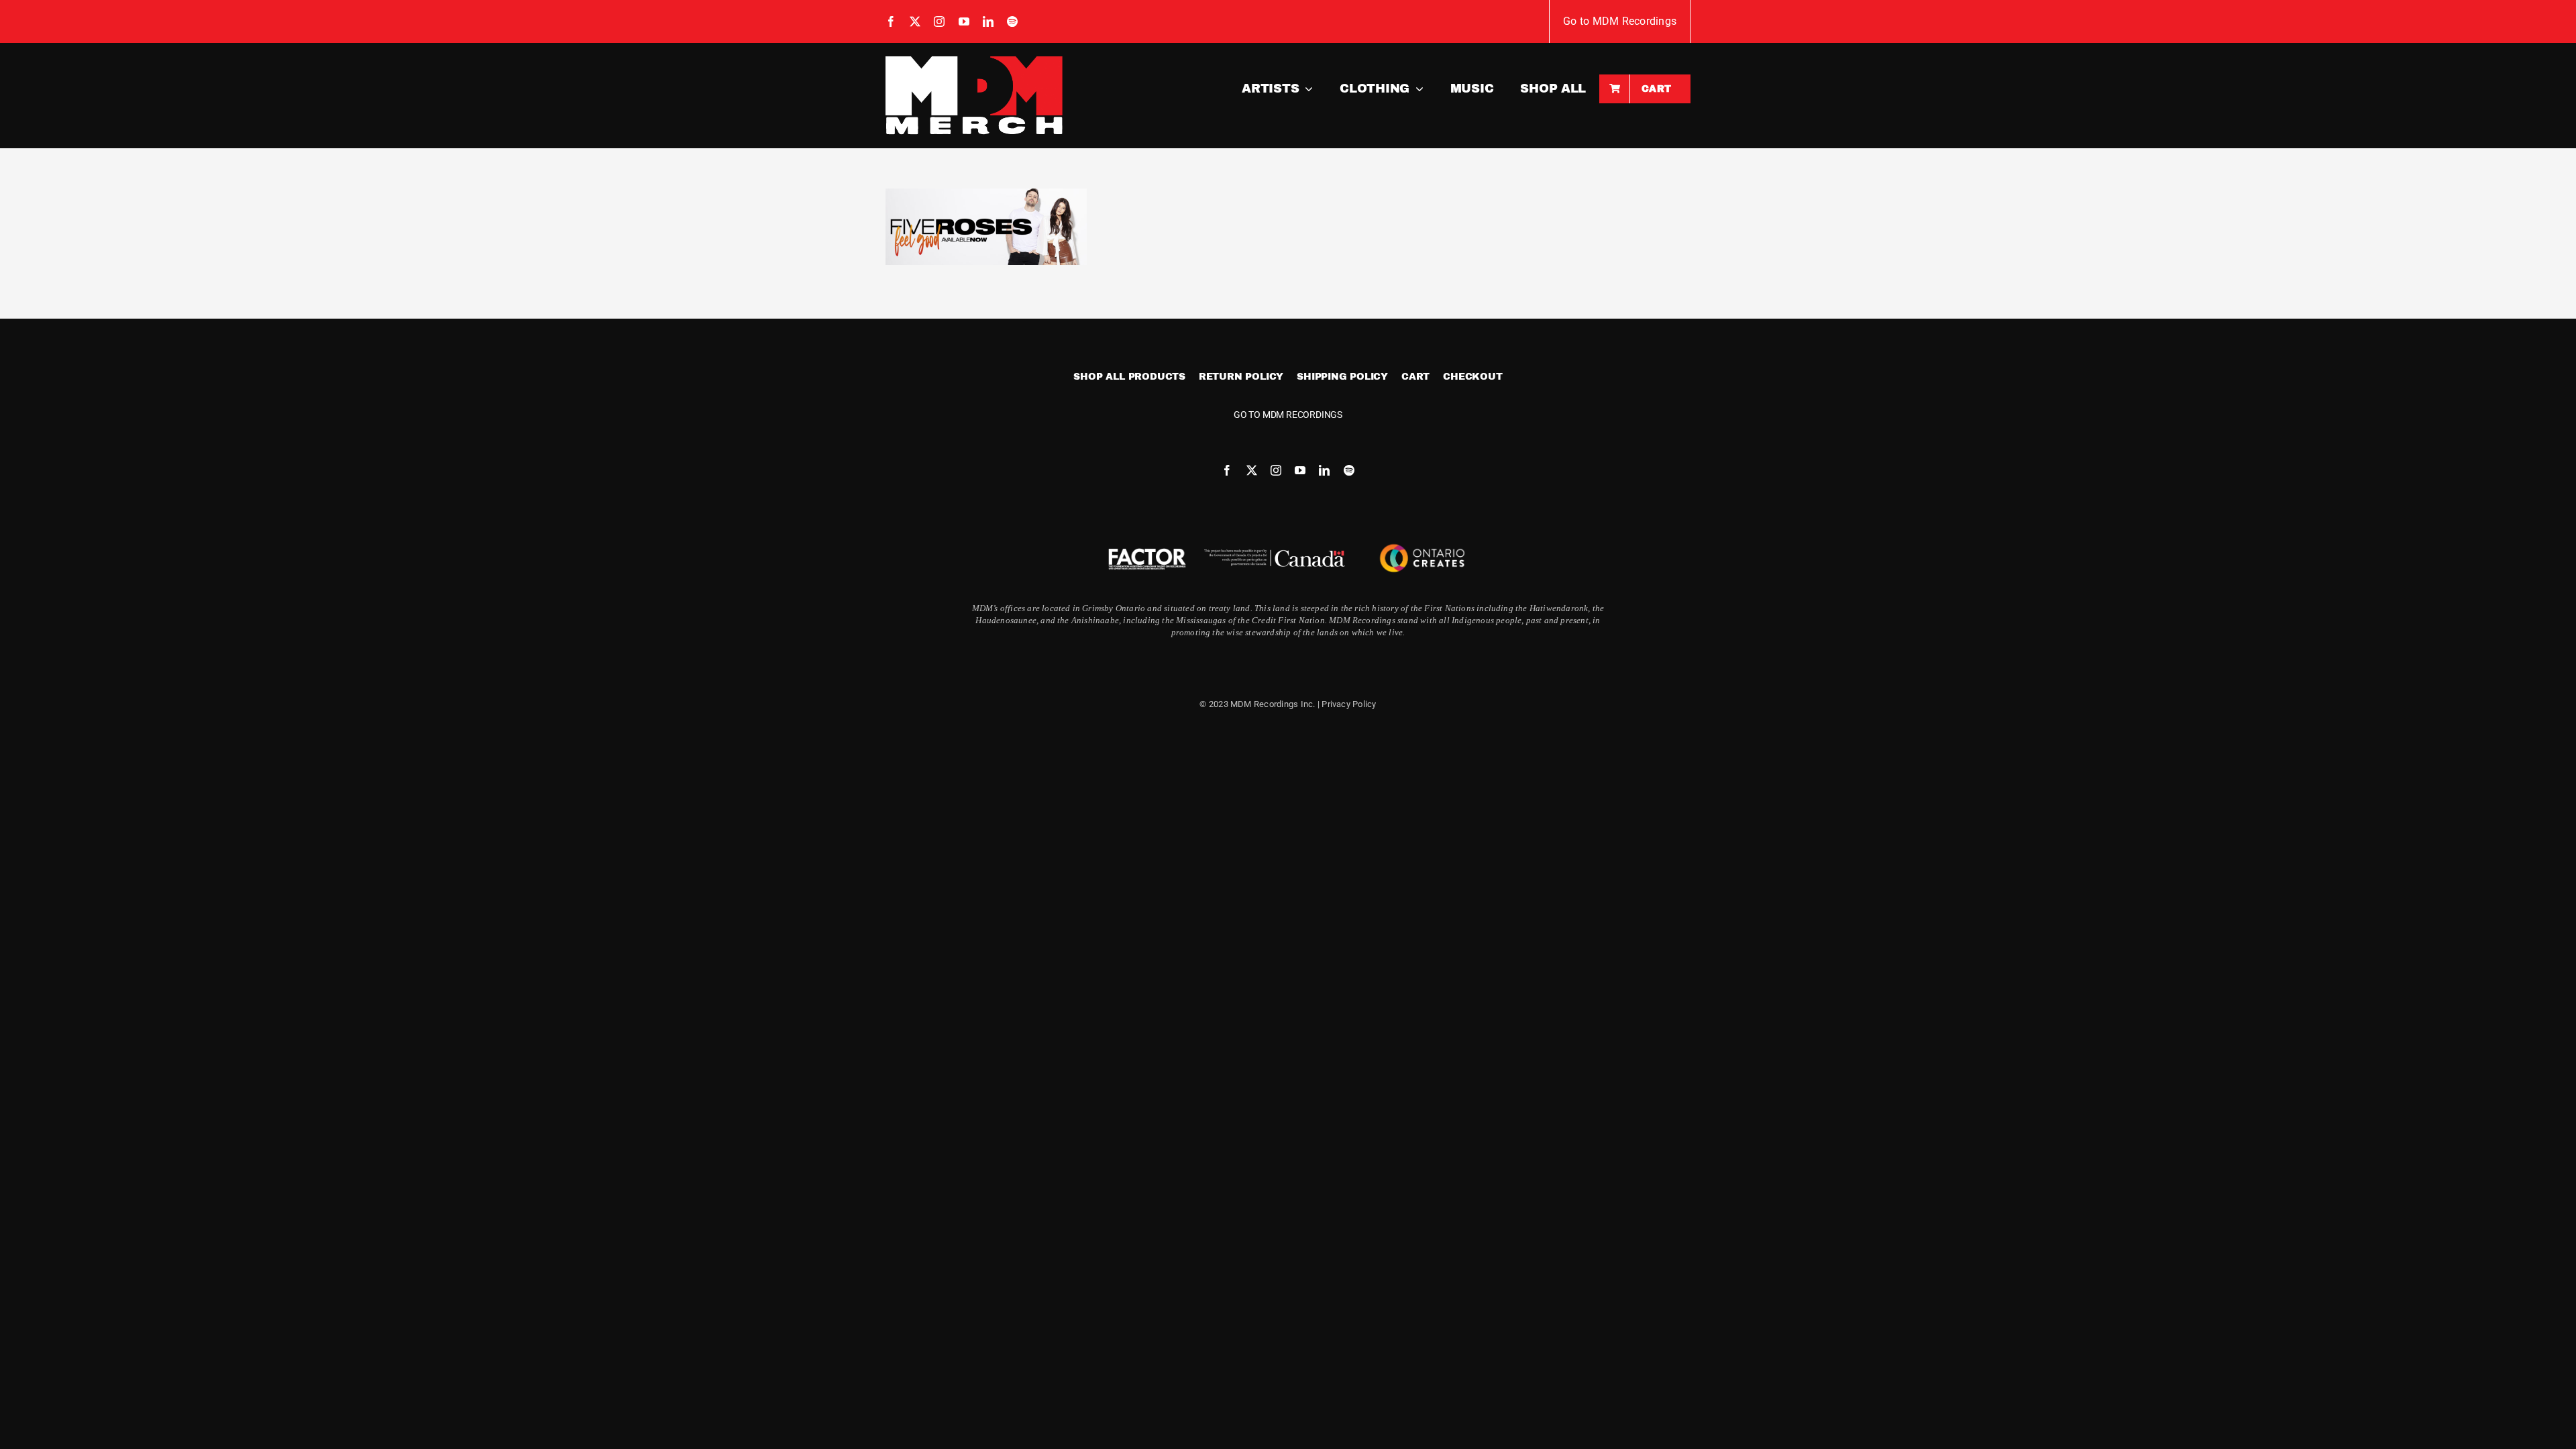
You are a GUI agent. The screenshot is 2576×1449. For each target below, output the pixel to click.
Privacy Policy (1349, 704)
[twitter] (915, 21)
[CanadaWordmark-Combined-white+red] (1275, 554)
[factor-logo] (1147, 550)
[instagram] (939, 21)
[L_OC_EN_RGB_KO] (1422, 541)
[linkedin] (988, 21)
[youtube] (964, 21)
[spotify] (1012, 21)
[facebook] (891, 21)
